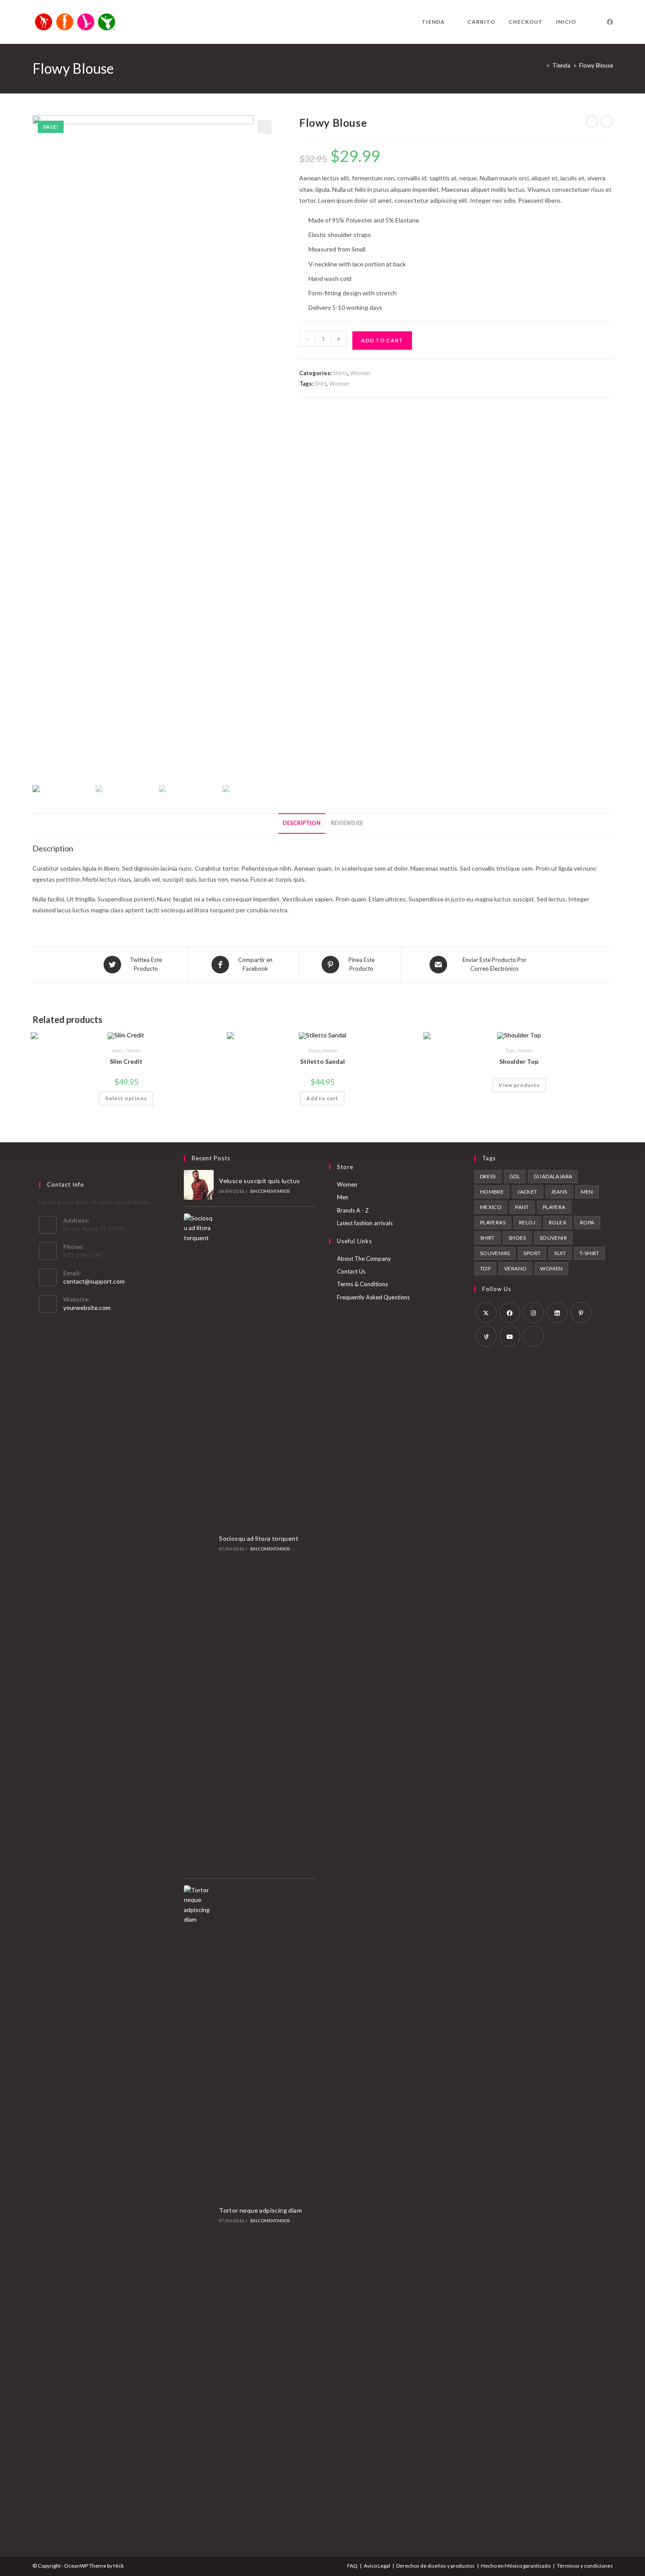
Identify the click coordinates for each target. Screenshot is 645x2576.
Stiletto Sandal (322, 1061)
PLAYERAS (493, 1222)
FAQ (352, 2566)
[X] (486, 1313)
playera (554, 1207)
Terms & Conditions (362, 1284)
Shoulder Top (519, 1061)
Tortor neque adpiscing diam (260, 2210)
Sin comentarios (270, 1191)
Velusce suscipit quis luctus (259, 1181)
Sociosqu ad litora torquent (259, 1538)
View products (519, 1085)
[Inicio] (541, 65)
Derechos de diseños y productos (435, 2566)
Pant (522, 1207)
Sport (532, 1253)
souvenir (553, 1238)
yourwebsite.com (87, 1308)
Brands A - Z (353, 1210)
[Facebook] (510, 1313)
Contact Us (351, 1271)
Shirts (340, 373)
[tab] (302, 823)
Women (360, 373)
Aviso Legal (377, 2566)
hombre (492, 1192)
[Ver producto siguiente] (607, 122)
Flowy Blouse (596, 65)
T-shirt (589, 1253)
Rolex (558, 1222)
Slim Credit (126, 1061)
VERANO (515, 1268)
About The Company (364, 1259)
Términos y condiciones (585, 2566)
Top (485, 1268)
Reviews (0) (347, 823)
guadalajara (553, 1176)
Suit (560, 1253)
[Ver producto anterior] (592, 122)
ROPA (587, 1222)
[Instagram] (534, 1313)
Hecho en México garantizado (516, 2566)
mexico (491, 1207)
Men (343, 1197)
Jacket (527, 1192)
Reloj (527, 1222)
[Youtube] (510, 1336)
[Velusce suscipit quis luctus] (199, 1185)
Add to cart (382, 340)
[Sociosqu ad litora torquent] (199, 1543)
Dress (488, 1176)
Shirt (321, 384)
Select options (126, 1098)
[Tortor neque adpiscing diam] (199, 2214)
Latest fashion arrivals (365, 1223)
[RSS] (534, 1336)
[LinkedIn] (557, 1313)
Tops (510, 1050)
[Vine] (486, 1336)
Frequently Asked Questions (373, 1297)
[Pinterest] (581, 1313)
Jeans (117, 1050)
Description (302, 823)
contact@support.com (94, 1281)
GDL (515, 1176)
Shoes (314, 1050)
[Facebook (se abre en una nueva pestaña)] (610, 22)
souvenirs (495, 1253)
